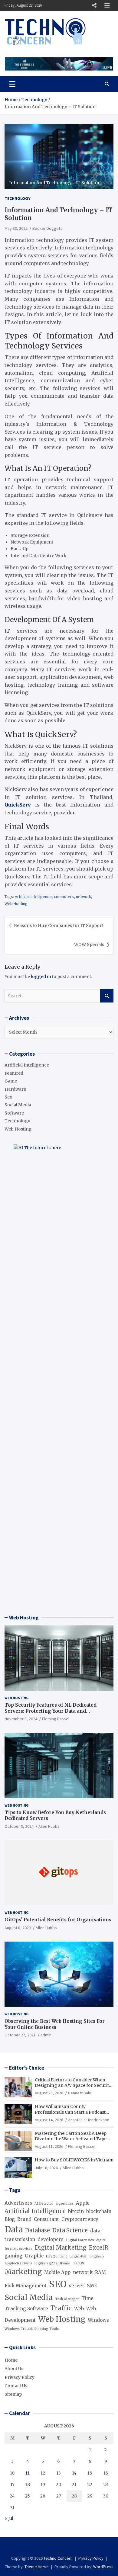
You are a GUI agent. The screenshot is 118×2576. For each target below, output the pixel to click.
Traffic (61, 2308)
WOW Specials (89, 945)
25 (28, 2496)
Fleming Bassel (56, 1719)
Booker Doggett (47, 228)
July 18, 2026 (46, 2168)
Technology (18, 198)
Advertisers (18, 2203)
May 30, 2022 (16, 228)
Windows (98, 2320)
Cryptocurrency (80, 2219)
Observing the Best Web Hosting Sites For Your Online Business (55, 2024)
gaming (13, 2256)
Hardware (15, 1089)
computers (64, 897)
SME (92, 2286)
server (77, 2286)
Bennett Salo (80, 2093)
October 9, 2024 (19, 1826)
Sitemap (13, 2394)
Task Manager (67, 2299)
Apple (83, 2203)
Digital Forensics (80, 2240)
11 (28, 2473)
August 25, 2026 (49, 2093)
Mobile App (57, 2272)
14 (74, 2473)
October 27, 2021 (20, 2035)
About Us (14, 2369)
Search (107, 996)
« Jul (9, 2518)
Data (14, 2229)
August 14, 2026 (49, 2120)
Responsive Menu (94, 5)
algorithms (65, 2204)
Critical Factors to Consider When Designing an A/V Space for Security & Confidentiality (73, 2085)
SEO (58, 2284)
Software (14, 1113)
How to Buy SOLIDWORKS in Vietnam (74, 2160)
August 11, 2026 (49, 2146)
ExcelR (99, 2248)
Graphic (34, 2256)
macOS (78, 2263)
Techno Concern (58, 2558)
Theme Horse (37, 2567)
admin (46, 2035)
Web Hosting (16, 903)
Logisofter (78, 2256)
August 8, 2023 (18, 1928)
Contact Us (16, 2386)
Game (11, 1081)
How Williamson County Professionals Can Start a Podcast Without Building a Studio (70, 2112)
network (84, 897)
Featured (14, 1073)
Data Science (70, 2230)
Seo (8, 1097)
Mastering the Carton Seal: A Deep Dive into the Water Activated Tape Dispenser (71, 2139)
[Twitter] (67, 2547)
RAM (100, 2272)
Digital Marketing (61, 2248)
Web (79, 2309)
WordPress (103, 2567)
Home (11, 2360)
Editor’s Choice (27, 2068)
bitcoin (76, 2211)
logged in (41, 977)
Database (38, 2230)
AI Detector (44, 2204)
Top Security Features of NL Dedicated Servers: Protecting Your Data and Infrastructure (51, 1711)
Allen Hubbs (49, 1826)
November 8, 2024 (21, 1719)
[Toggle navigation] (12, 84)
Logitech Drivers (18, 2263)
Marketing (23, 2272)
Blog (10, 2219)
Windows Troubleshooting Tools (32, 2329)
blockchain (99, 2211)
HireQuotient (56, 2256)
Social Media (18, 1105)
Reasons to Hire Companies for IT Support (59, 925)
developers (51, 2239)
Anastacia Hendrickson (89, 2120)
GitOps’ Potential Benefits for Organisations (58, 1920)
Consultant (46, 2219)
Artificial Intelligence (33, 897)
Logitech (97, 2256)
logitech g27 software (52, 2263)
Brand (24, 2219)
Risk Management (26, 2286)
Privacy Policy (20, 2377)
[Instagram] (59, 2547)
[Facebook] (51, 2547)
